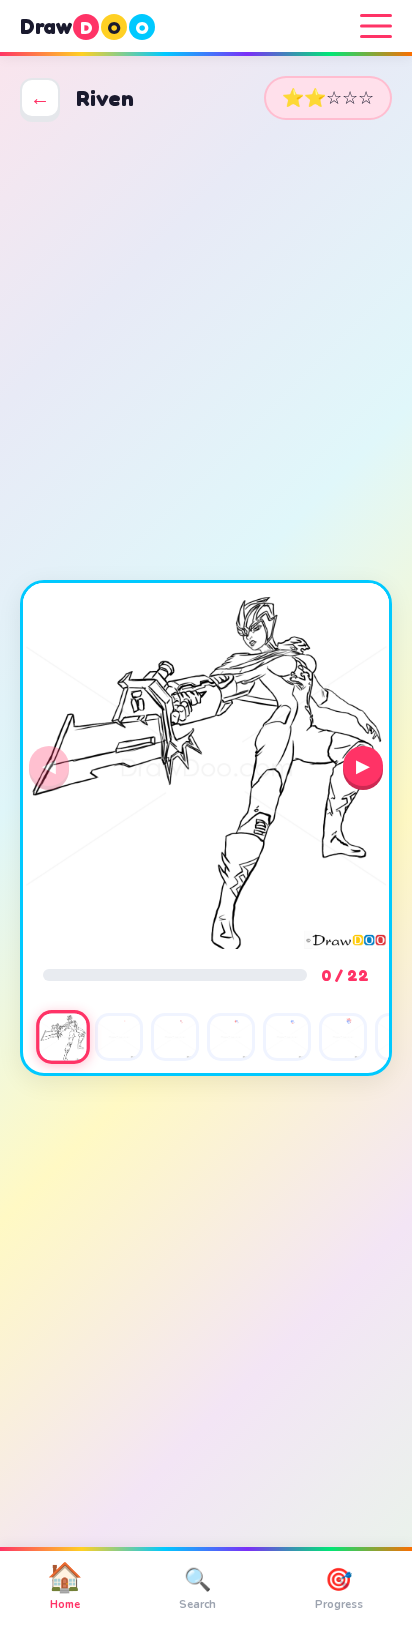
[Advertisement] (206, 350)
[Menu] (376, 26)
